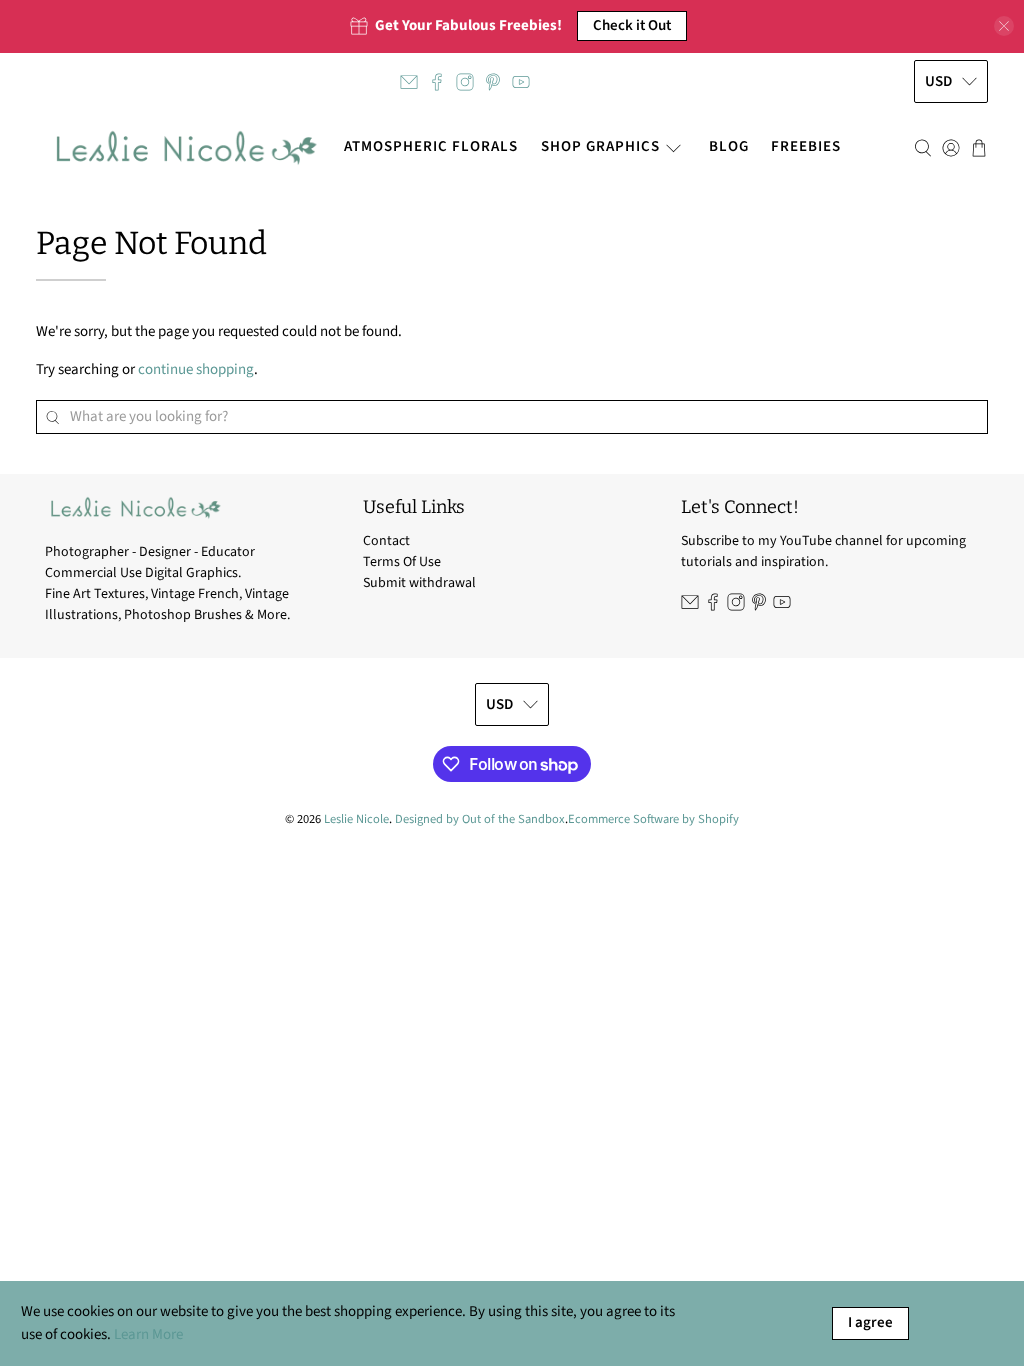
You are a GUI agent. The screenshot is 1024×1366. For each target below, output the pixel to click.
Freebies (806, 146)
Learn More (148, 1334)
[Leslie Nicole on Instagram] (465, 82)
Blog (729, 146)
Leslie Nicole (356, 819)
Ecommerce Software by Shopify (653, 819)
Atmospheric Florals (431, 146)
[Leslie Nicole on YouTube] (521, 82)
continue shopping (196, 369)
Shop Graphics (600, 146)
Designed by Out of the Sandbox (480, 819)
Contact (386, 541)
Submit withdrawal (419, 583)
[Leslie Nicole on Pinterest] (493, 82)
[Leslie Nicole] (184, 148)
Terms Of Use (402, 562)
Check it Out (632, 25)
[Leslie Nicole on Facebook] (437, 82)
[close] (1004, 26)
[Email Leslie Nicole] (409, 82)
